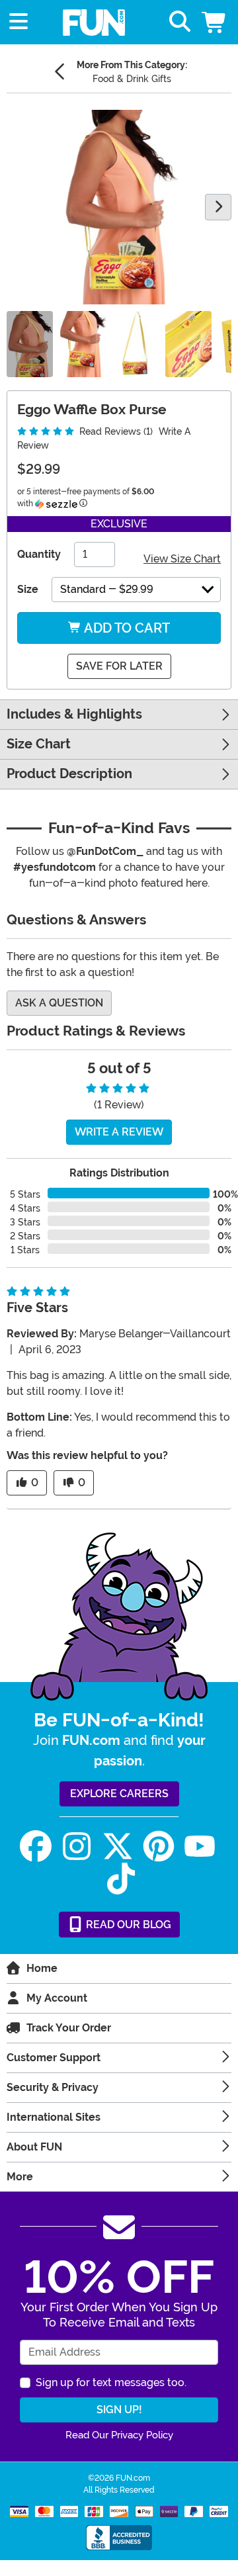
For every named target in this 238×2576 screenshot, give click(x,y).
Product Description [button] (69, 774)
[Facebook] (36, 1846)
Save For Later (119, 666)
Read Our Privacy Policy (119, 2435)
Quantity (39, 554)
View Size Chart (182, 559)
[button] (215, 22)
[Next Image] (218, 207)
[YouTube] (200, 1846)
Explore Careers (119, 1794)
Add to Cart (126, 628)
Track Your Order (69, 2028)
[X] (118, 1846)
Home (42, 1968)
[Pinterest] (159, 1846)
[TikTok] (121, 1879)
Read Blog (127, 1925)
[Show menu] (19, 22)
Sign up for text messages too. (111, 2382)
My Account (57, 1998)
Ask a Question (59, 1003)
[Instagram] (77, 1846)
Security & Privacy (53, 2087)
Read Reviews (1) (115, 431)
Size (28, 589)
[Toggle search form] (180, 22)
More (20, 2177)
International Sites (54, 2117)
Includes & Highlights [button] (74, 714)
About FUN (34, 2147)
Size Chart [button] (39, 744)
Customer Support (54, 2058)
